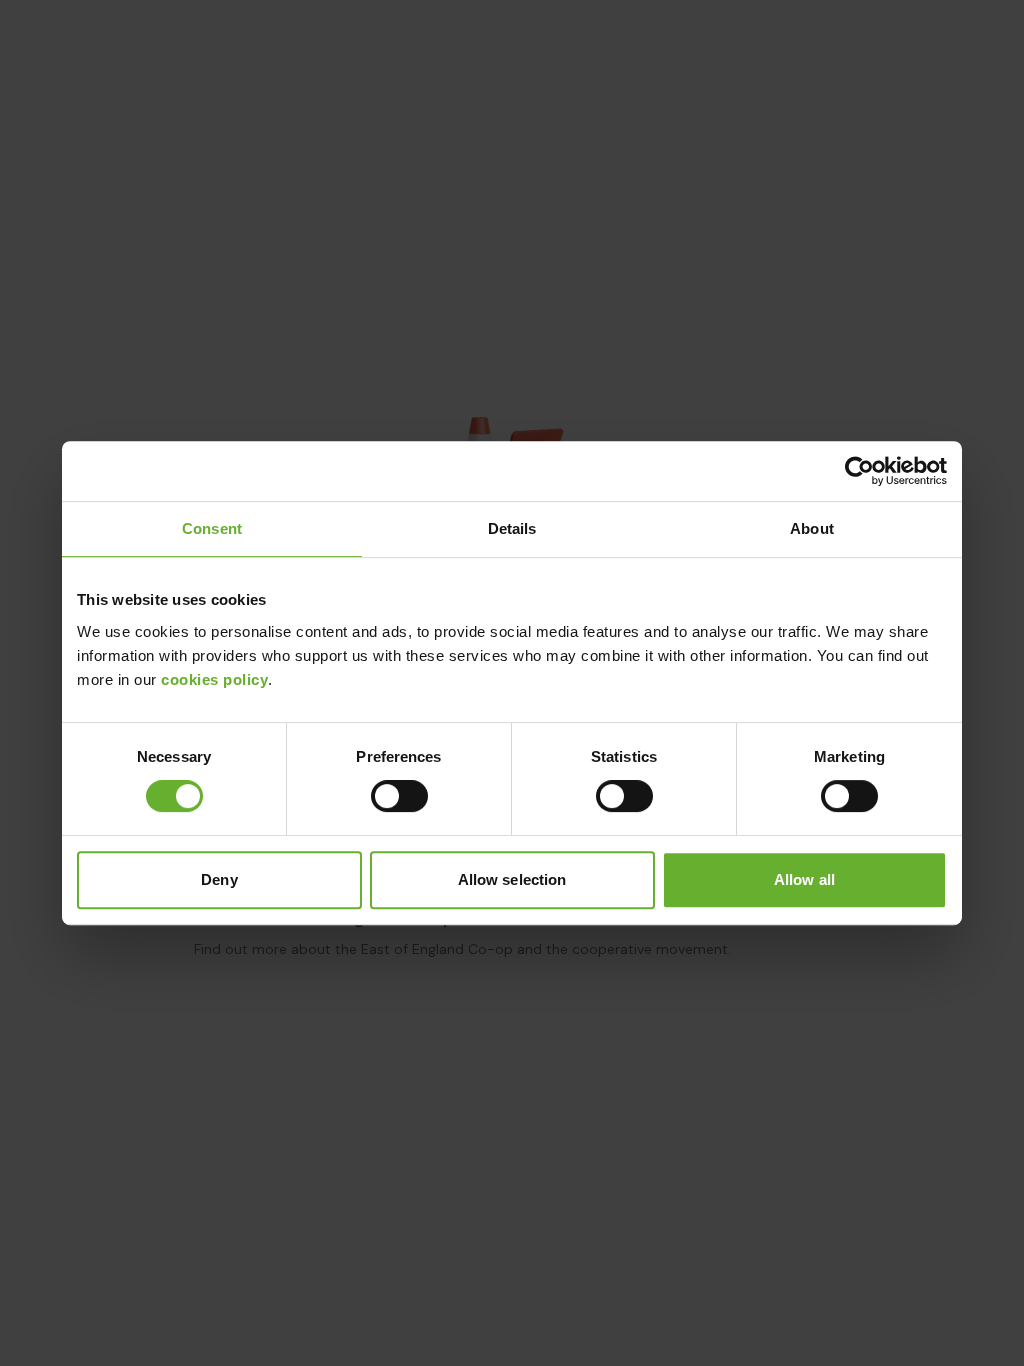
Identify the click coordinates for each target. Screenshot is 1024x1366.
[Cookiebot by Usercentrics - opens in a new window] (859, 471)
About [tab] (812, 528)
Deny (219, 879)
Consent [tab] (212, 528)
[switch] (399, 796)
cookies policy (214, 679)
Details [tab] (512, 528)
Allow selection (512, 879)
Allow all (804, 879)
